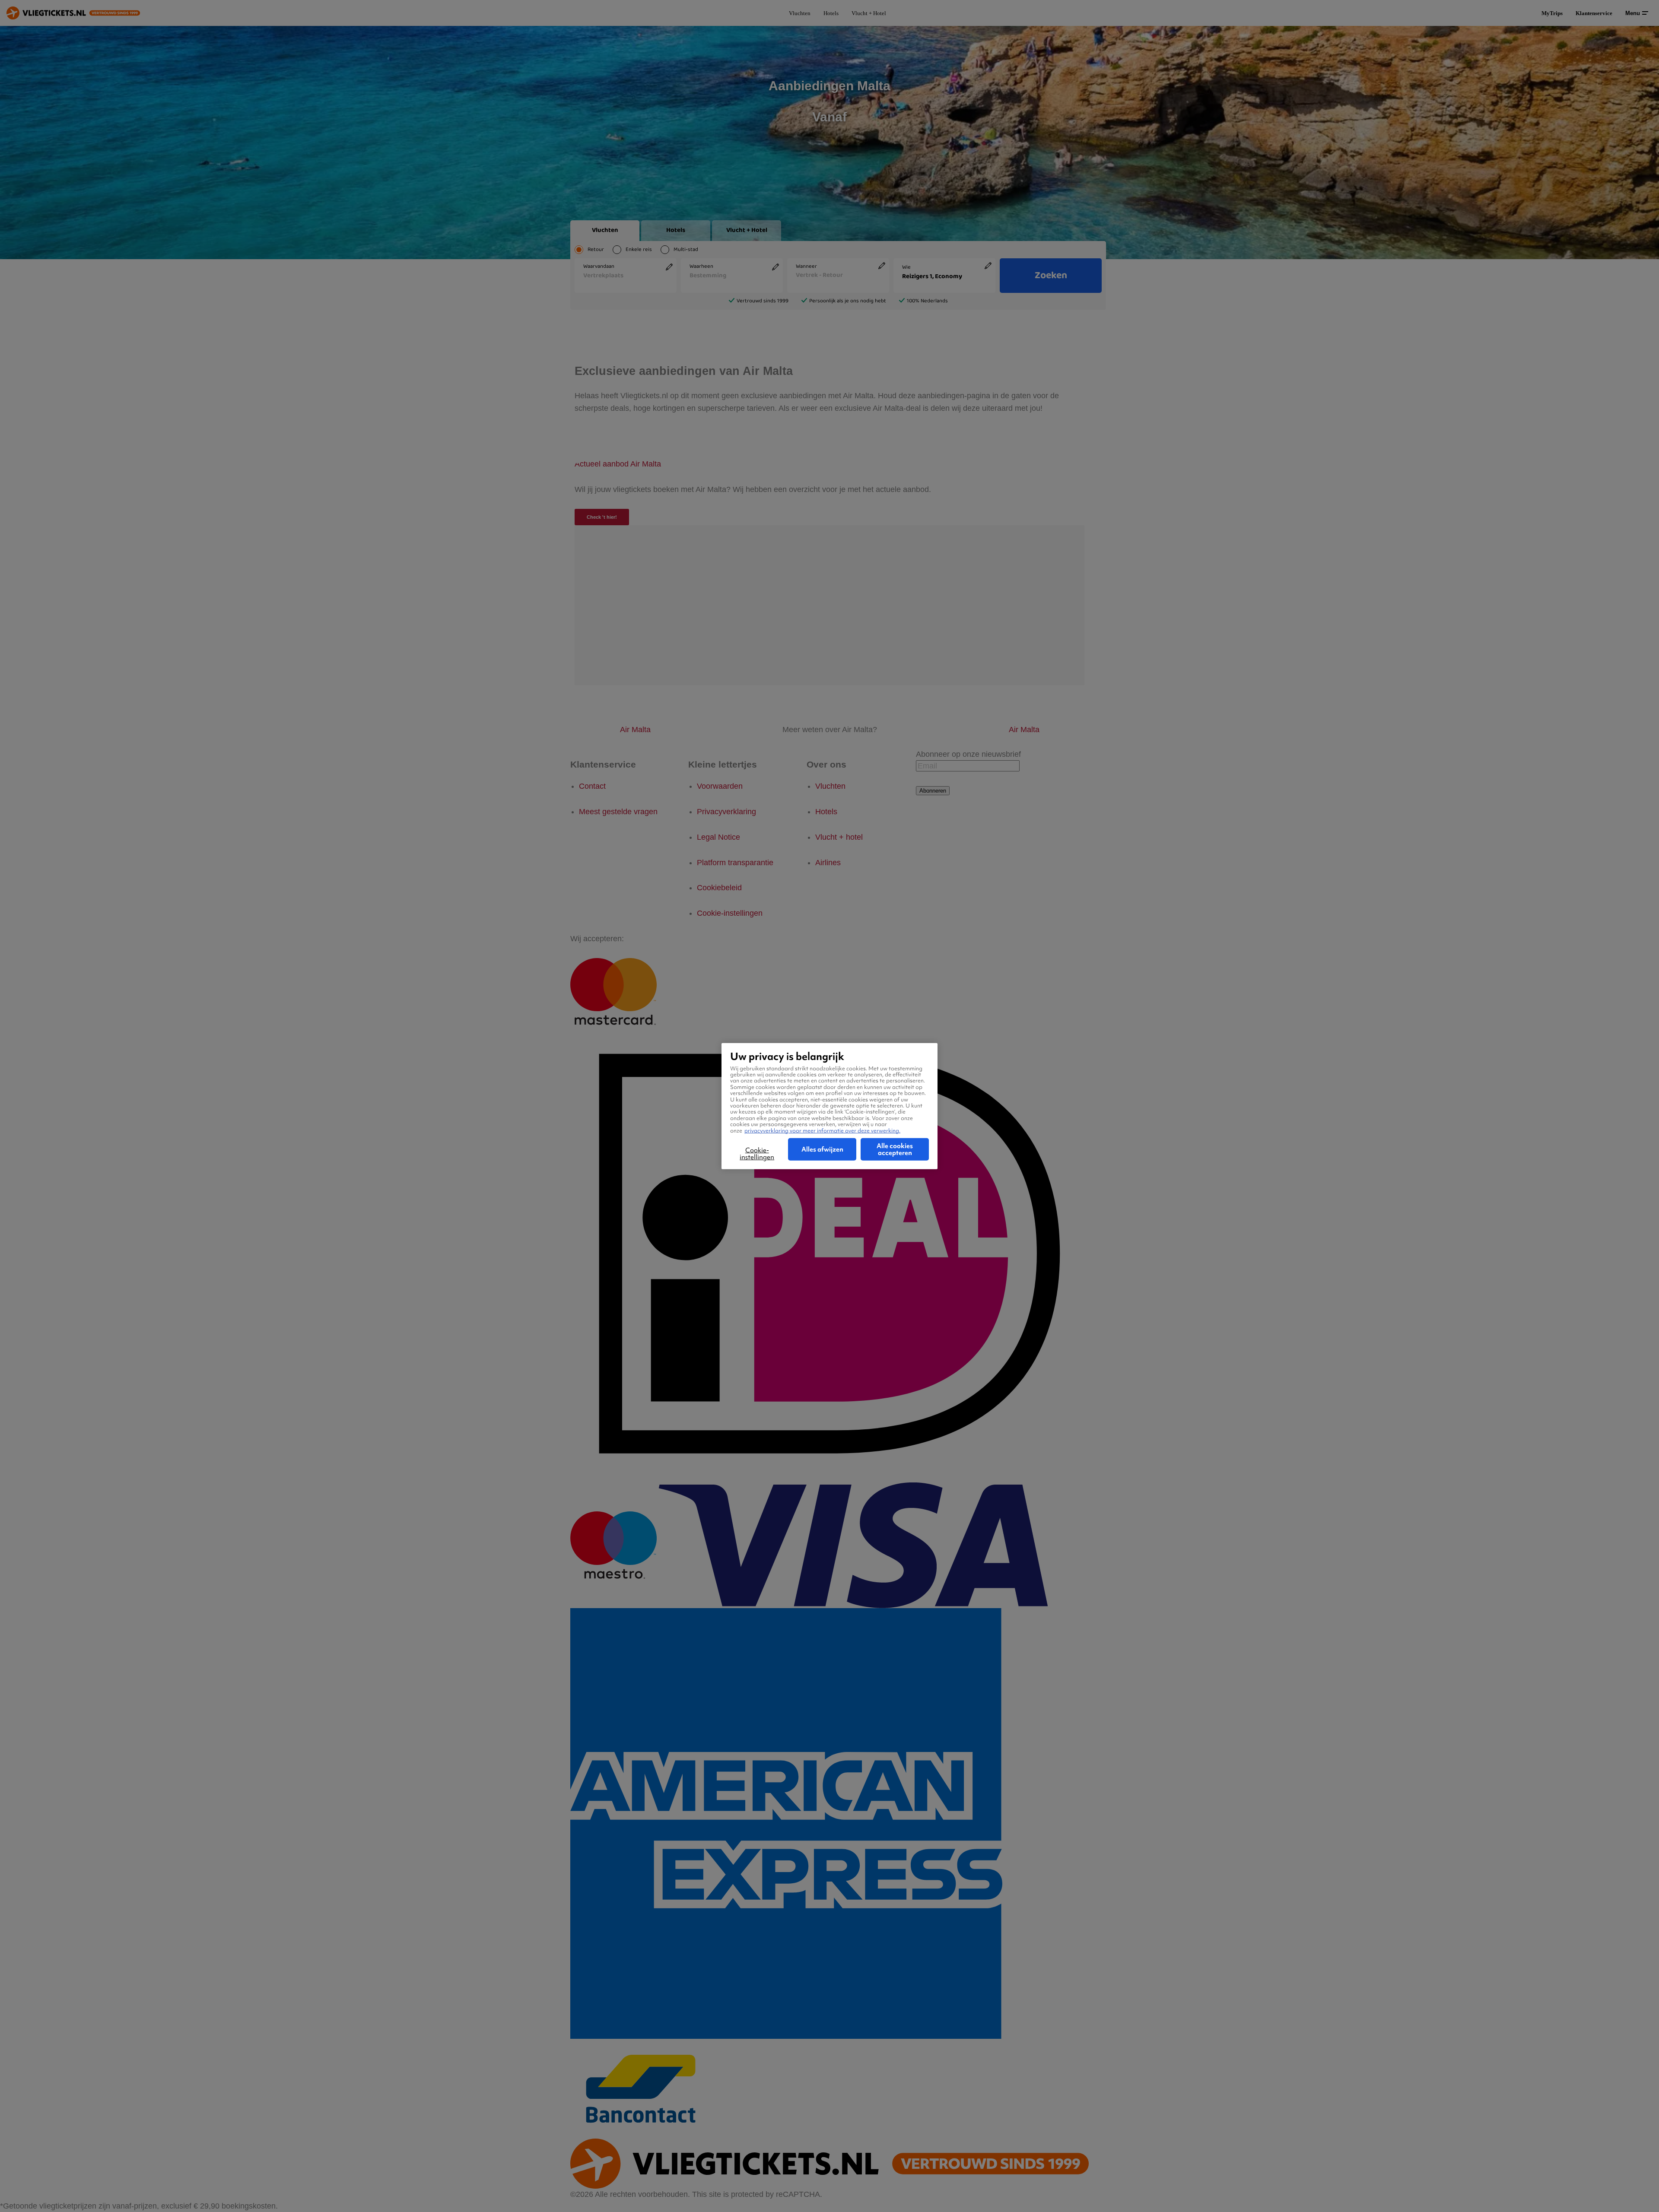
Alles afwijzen (822, 1149)
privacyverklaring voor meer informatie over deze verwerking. (822, 1130)
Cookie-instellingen (757, 1154)
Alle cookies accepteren (895, 1149)
